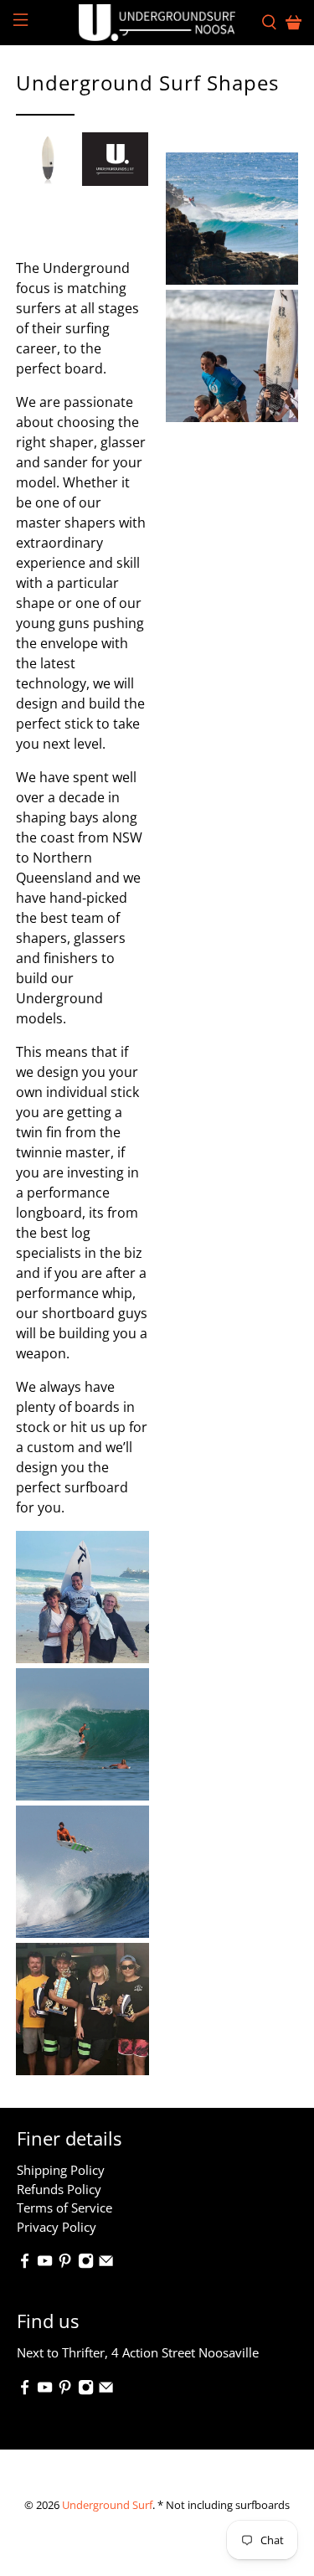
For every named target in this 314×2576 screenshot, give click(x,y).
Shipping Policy (61, 2170)
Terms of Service (64, 2208)
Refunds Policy (59, 2189)
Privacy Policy (57, 2227)
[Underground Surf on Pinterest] (65, 2264)
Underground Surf (107, 2505)
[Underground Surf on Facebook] (25, 2264)
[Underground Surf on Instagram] (86, 2264)
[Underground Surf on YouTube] (45, 2264)
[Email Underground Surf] (106, 2264)
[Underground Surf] (157, 23)
